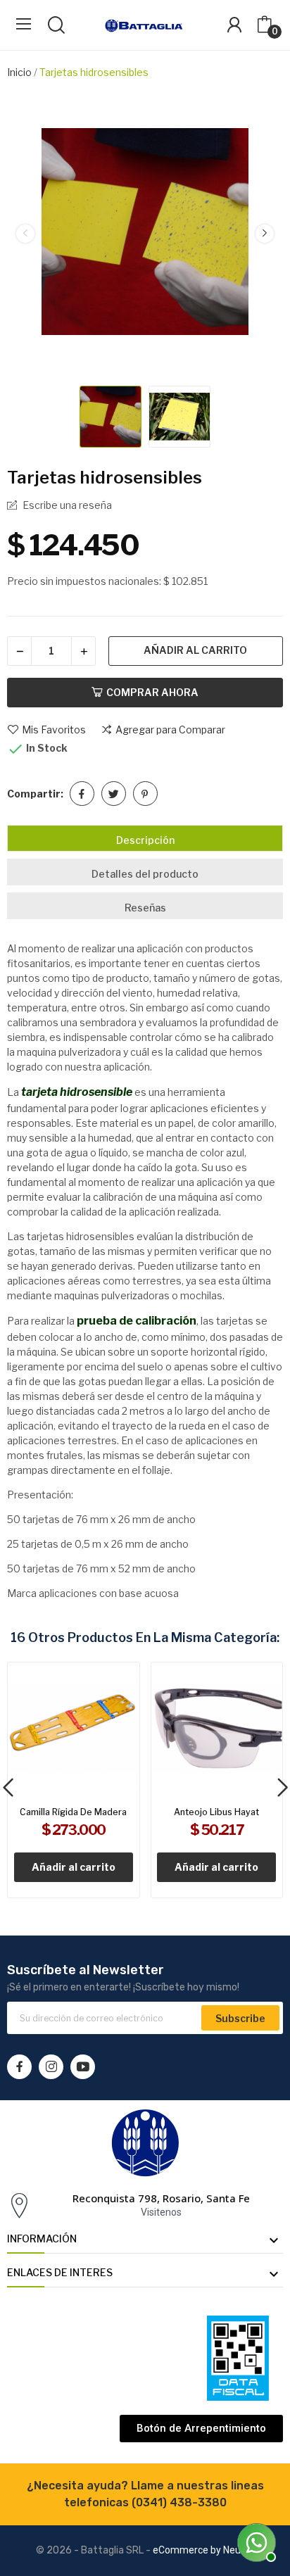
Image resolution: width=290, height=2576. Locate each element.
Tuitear (114, 794)
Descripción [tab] (145, 840)
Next (265, 233)
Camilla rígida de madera (73, 1812)
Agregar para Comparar (170, 730)
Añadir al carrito (195, 650)
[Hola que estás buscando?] (255, 2541)
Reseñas (145, 908)
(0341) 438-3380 (179, 2502)
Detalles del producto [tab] (145, 874)
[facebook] (19, 2067)
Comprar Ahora (152, 692)
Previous (25, 233)
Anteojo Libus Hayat (216, 1812)
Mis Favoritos (54, 730)
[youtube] (83, 2067)
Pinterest (145, 794)
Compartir (82, 794)
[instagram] (51, 2067)
